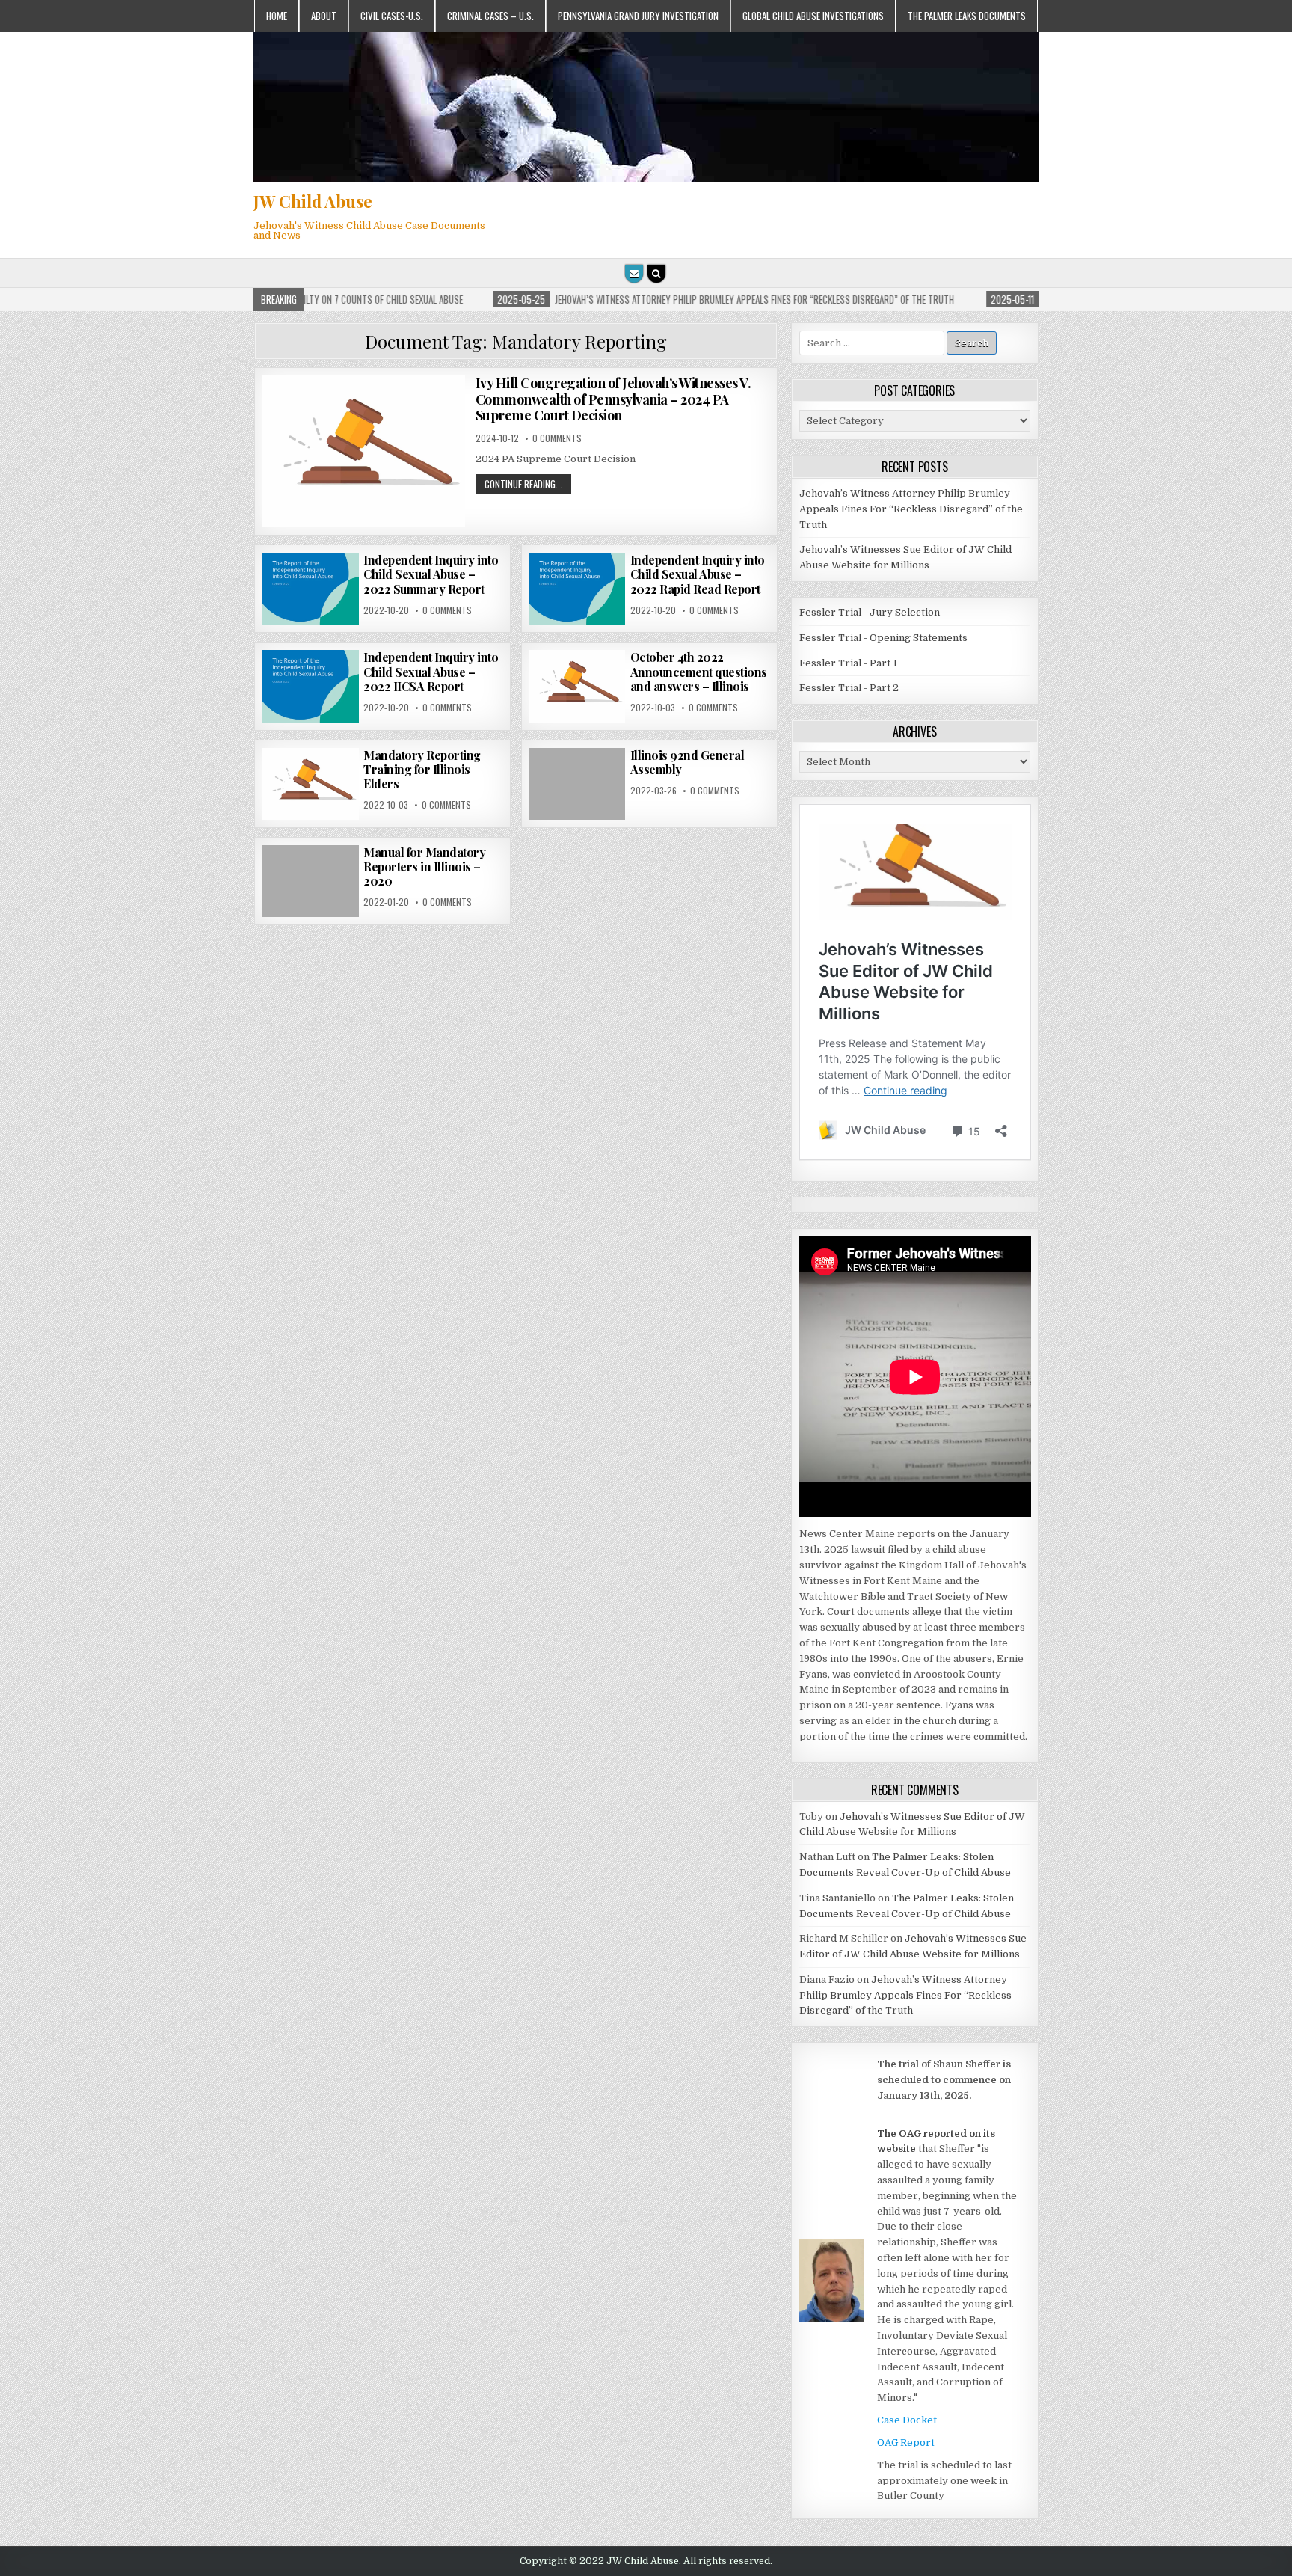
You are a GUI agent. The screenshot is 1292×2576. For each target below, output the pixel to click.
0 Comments (557, 438)
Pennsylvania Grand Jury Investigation (638, 16)
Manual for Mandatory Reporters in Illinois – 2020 (424, 867)
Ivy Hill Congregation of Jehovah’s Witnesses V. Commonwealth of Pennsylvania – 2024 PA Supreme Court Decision (613, 399)
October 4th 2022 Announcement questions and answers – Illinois (699, 671)
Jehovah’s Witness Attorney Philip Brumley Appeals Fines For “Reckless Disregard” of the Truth (911, 509)
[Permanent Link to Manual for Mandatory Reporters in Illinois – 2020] (310, 881)
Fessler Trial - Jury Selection (870, 612)
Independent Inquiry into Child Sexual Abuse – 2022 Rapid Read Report (698, 574)
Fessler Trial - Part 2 (849, 688)
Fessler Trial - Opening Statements (883, 638)
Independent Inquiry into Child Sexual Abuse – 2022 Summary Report (431, 574)
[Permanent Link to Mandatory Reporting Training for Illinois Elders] (310, 784)
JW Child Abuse (313, 201)
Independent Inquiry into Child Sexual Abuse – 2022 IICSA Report (431, 671)
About (324, 16)
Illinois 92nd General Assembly (687, 762)
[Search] (656, 274)
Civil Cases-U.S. (392, 16)
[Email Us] (634, 274)
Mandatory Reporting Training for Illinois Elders (422, 769)
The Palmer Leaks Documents (967, 16)
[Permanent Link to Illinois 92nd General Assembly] (577, 784)
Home (277, 16)
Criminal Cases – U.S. (490, 16)
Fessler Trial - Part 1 (848, 663)
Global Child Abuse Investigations (813, 16)
